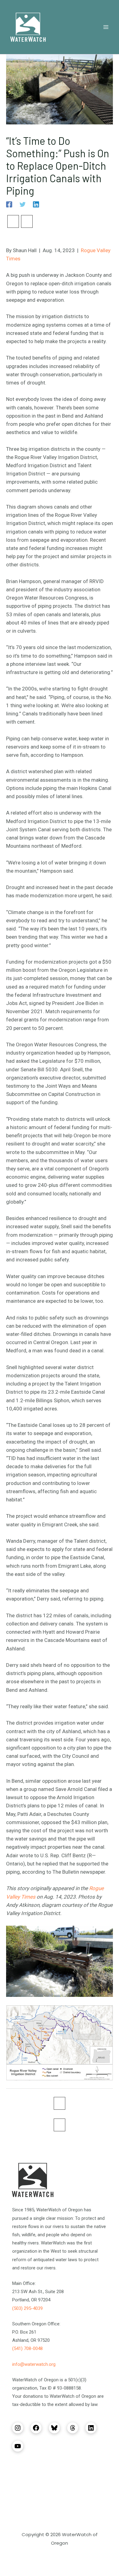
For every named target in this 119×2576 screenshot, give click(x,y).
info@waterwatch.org (34, 2364)
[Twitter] (23, 204)
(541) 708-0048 (27, 2348)
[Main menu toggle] (106, 27)
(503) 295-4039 (27, 2308)
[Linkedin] (36, 204)
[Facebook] (9, 204)
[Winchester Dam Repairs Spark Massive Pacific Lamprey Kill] (13, 221)
